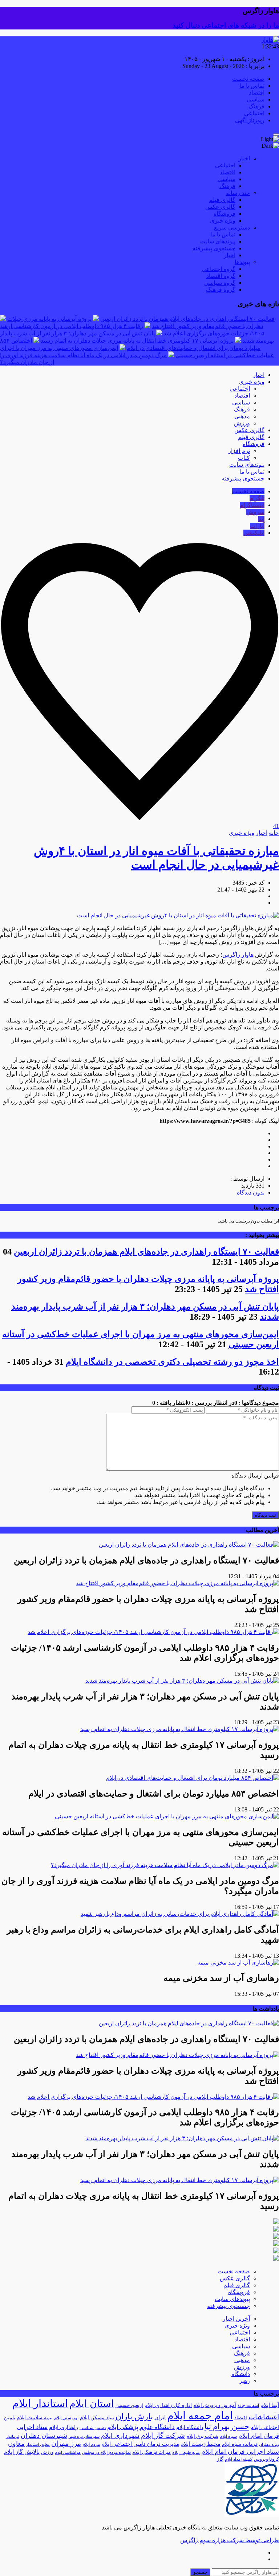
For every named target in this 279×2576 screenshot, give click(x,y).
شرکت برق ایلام (202, 2436)
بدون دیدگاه (251, 1193)
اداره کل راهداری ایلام (168, 2405)
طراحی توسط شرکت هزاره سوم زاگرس (230, 2540)
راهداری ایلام (64, 2427)
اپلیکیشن (254, 533)
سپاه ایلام (228, 2436)
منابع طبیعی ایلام (186, 2453)
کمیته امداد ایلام (239, 2459)
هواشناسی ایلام (68, 2453)
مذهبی (242, 416)
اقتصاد (257, 93)
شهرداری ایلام (120, 2436)
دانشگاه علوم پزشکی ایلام (141, 2427)
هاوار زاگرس (238, 955)
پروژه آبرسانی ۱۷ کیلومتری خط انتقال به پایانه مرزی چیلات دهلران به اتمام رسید (137, 341)
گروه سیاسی (220, 283)
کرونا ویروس (266, 2459)
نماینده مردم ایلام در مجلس (106, 2452)
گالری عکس (220, 207)
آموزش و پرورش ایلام (215, 2405)
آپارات (257, 526)
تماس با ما (252, 86)
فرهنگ (256, 106)
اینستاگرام (252, 505)
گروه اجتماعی (219, 269)
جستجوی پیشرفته (214, 248)
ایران (160, 2417)
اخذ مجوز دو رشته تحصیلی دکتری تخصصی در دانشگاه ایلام (172, 1362)
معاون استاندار (38, 2445)
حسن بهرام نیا (227, 2427)
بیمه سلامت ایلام (35, 2418)
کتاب (244, 458)
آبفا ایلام (270, 2405)
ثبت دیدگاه (265, 1515)
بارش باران (134, 2417)
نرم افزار (239, 451)
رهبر (244, 2381)
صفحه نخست (248, 79)
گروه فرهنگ (221, 290)
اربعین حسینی (129, 2405)
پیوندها (242, 262)
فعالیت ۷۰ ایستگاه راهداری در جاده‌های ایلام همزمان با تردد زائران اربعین (187, 319)
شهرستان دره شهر (84, 2437)
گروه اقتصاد (221, 276)
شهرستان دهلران (44, 2436)
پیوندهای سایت (218, 241)
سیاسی (256, 99)
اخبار (244, 158)
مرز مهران (66, 2443)
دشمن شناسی (93, 2428)
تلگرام (257, 498)
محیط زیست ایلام (201, 2444)
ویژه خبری (223, 221)
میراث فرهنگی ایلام (151, 2452)
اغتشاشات (264, 2417)
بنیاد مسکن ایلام (97, 2418)
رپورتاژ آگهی (250, 120)
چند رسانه (238, 193)
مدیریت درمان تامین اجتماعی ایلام (140, 2444)
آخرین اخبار (236, 2319)
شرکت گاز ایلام (163, 2435)
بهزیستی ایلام (66, 2418)
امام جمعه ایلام (200, 2416)
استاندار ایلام (40, 2403)
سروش (255, 512)
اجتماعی (254, 113)
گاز (220, 2459)
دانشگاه (241, 2374)
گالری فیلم (222, 200)
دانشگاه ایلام (190, 2427)
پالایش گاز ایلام (22, 2452)
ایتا (261, 519)
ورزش (242, 423)
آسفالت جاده (248, 2406)
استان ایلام (92, 2404)
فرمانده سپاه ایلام (240, 2444)
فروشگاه (225, 214)
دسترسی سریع (232, 228)
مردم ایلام (91, 2444)
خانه (274, 833)
